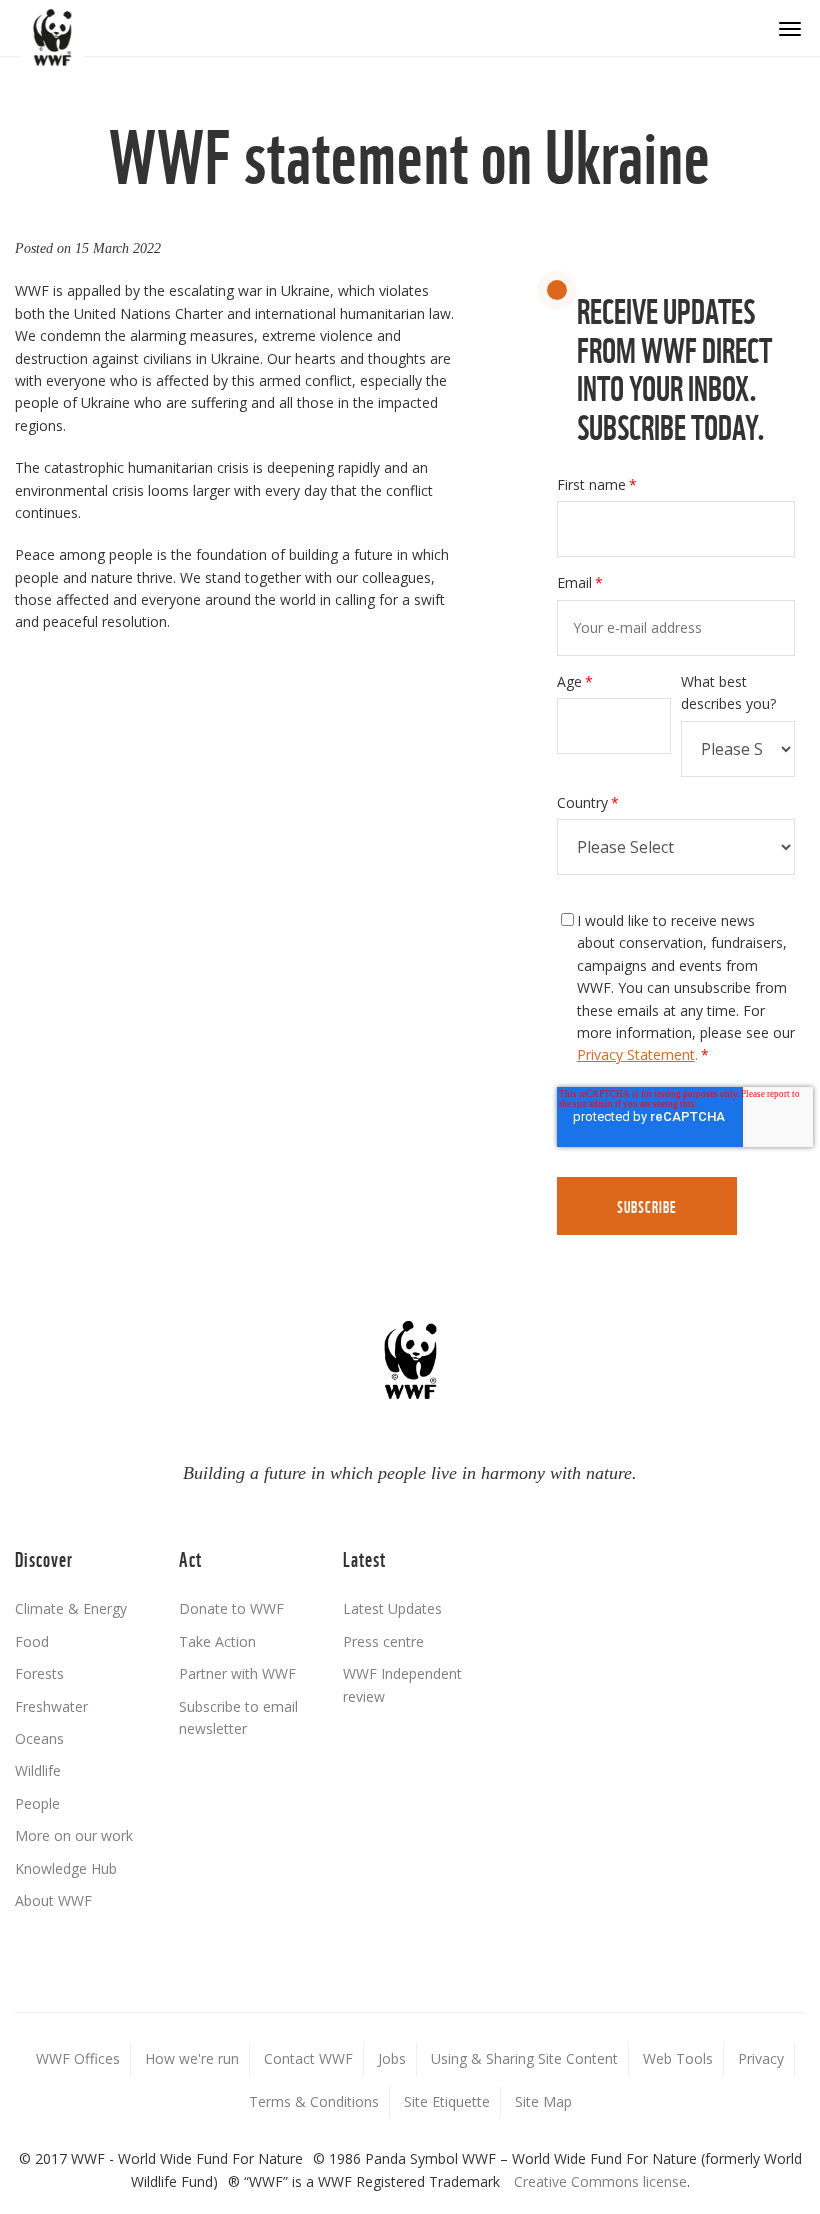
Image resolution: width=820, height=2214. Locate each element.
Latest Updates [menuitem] (392, 1608)
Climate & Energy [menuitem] (71, 1608)
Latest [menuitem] (364, 1557)
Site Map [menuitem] (543, 2101)
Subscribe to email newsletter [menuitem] (238, 1717)
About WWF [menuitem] (53, 1900)
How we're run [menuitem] (192, 2058)
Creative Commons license (600, 2181)
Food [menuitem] (32, 1641)
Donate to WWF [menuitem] (231, 1608)
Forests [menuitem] (39, 1673)
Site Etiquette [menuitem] (447, 2101)
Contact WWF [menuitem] (308, 2058)
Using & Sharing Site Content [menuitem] (524, 2058)
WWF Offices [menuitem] (78, 2058)
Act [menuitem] (190, 1557)
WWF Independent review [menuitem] (402, 1684)
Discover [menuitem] (44, 1557)
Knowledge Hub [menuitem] (66, 1868)
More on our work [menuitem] (74, 1835)
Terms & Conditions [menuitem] (314, 2101)
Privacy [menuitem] (761, 2058)
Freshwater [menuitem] (51, 1706)
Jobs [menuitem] (392, 2058)
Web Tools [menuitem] (678, 2058)
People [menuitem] (37, 1803)
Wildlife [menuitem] (38, 1770)
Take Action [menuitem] (217, 1641)
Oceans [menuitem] (39, 1738)
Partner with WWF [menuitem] (237, 1673)
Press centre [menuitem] (383, 1641)
